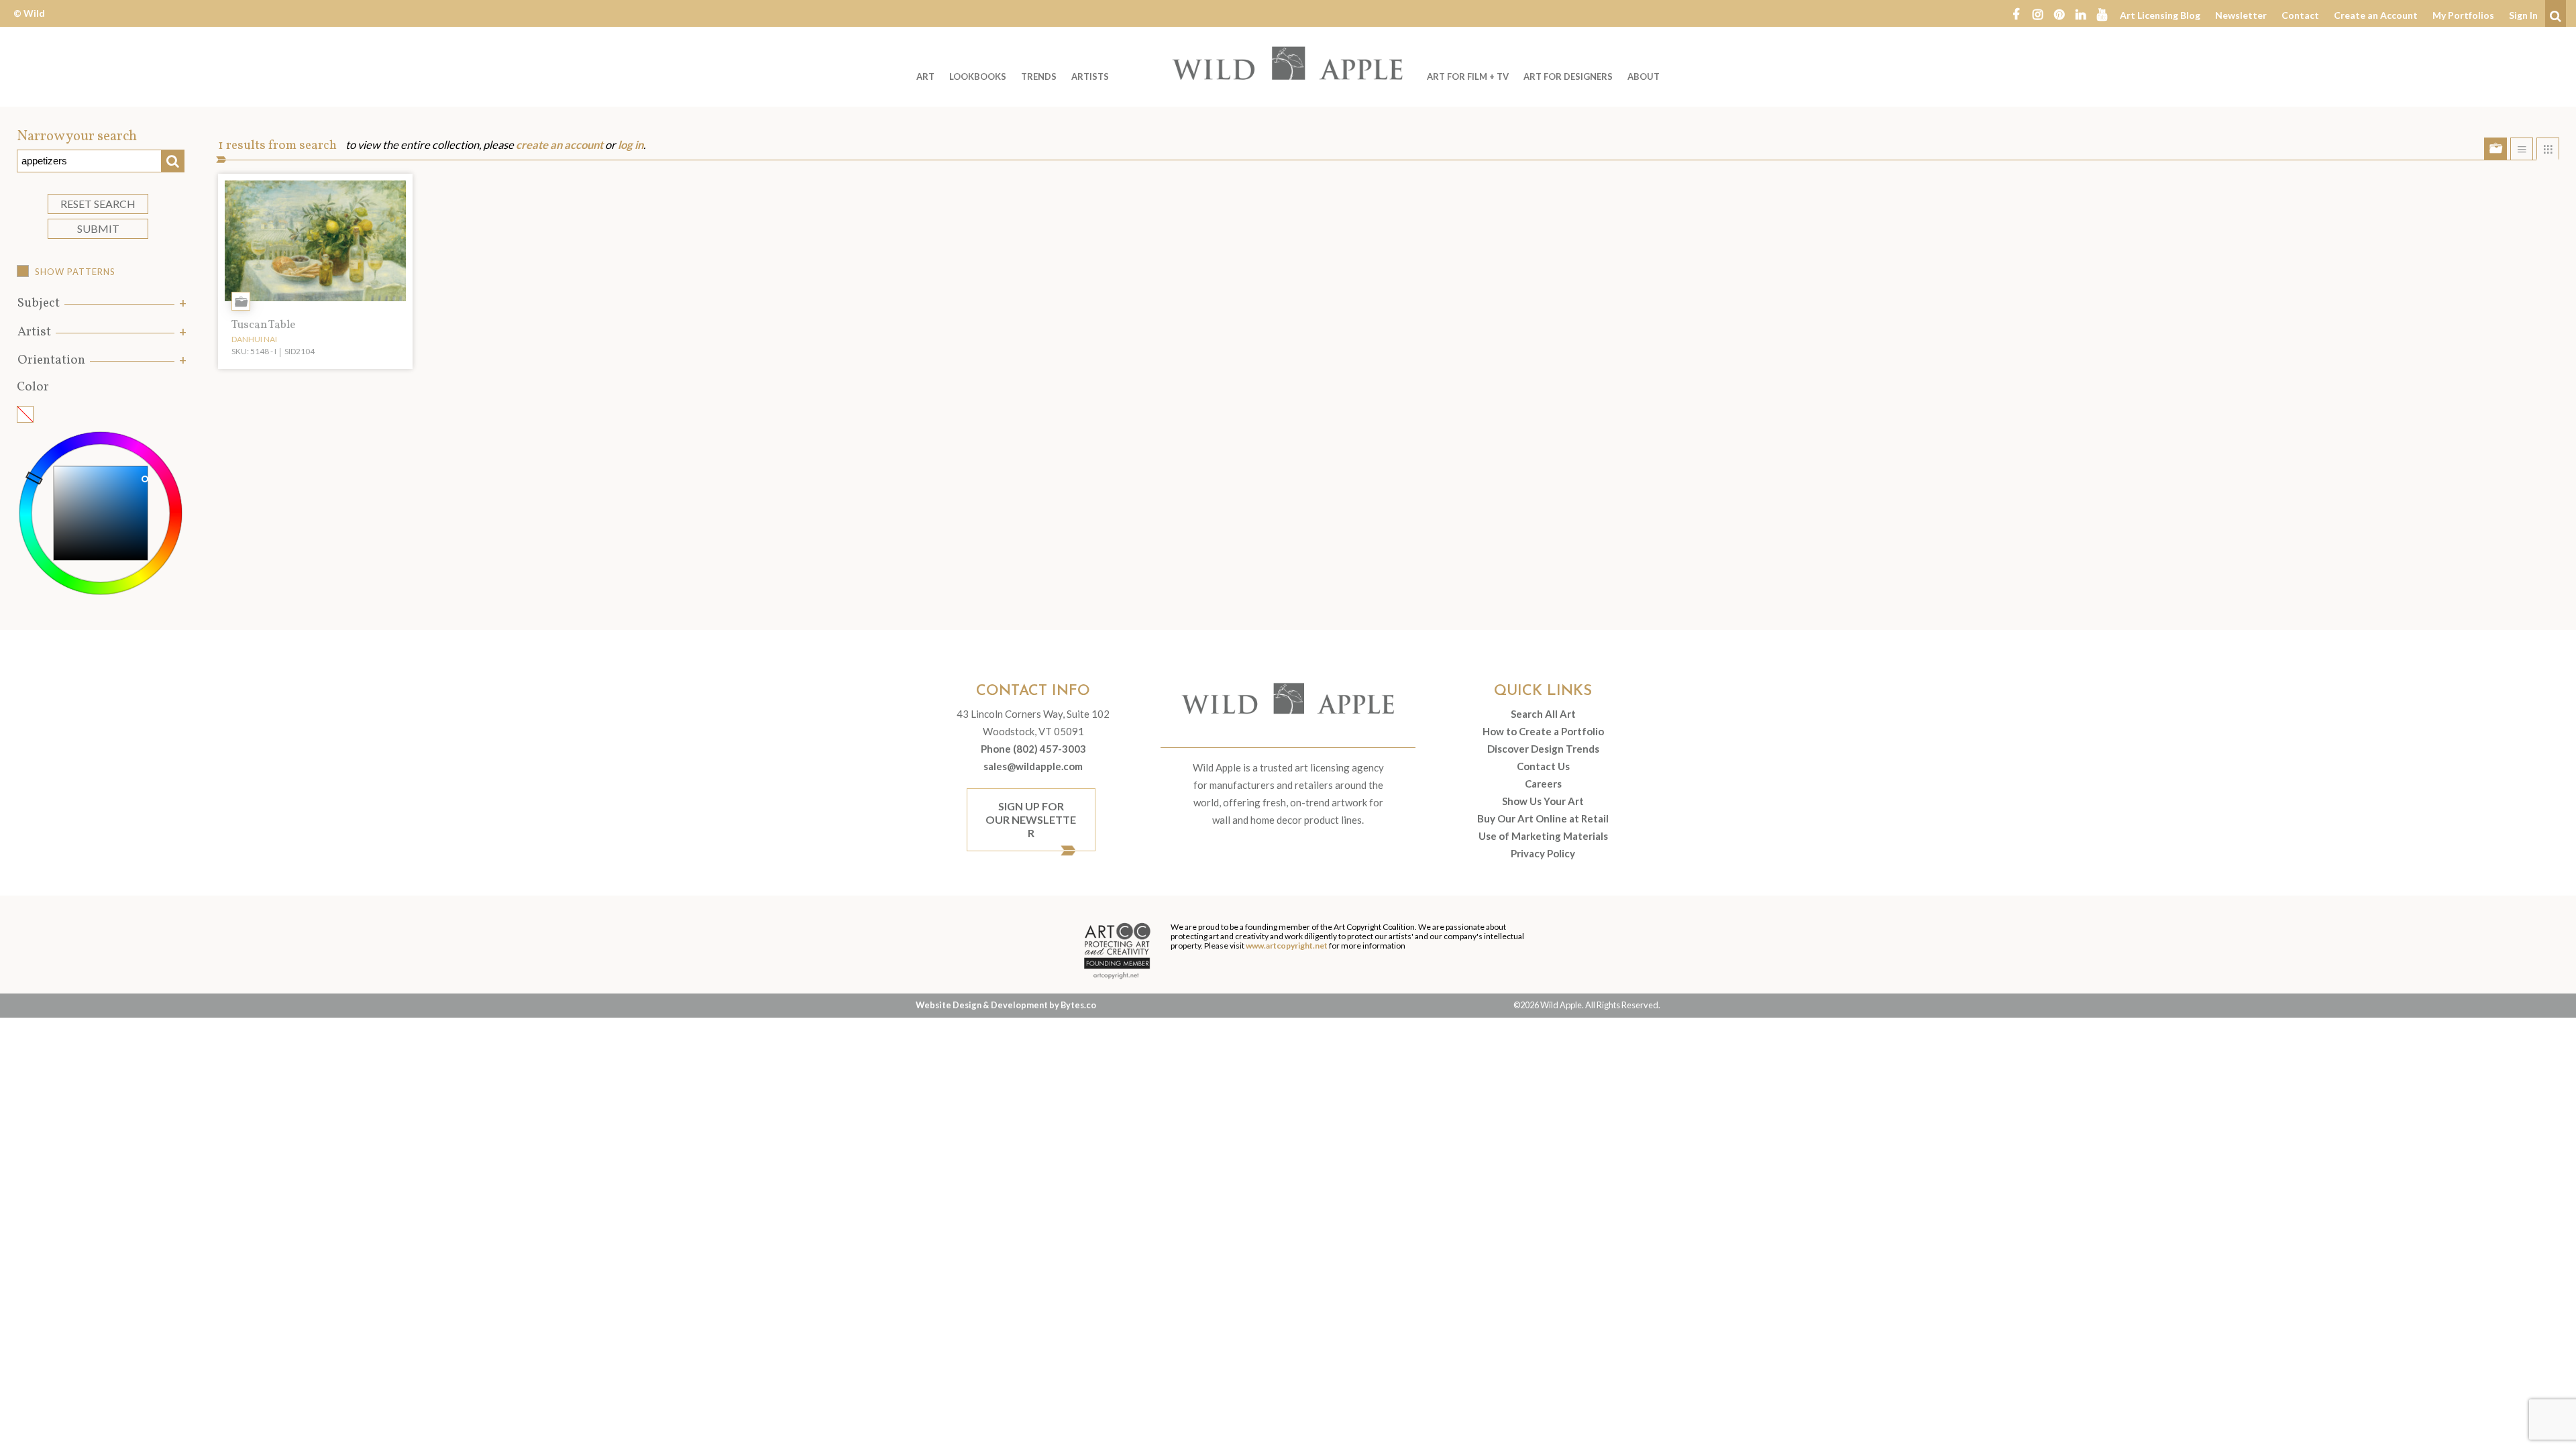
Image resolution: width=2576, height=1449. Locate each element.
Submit (98, 228)
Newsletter (2241, 15)
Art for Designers (1568, 76)
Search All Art (1543, 714)
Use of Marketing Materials (1543, 836)
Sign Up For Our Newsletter (1031, 819)
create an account (559, 145)
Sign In (2523, 15)
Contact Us (1543, 766)
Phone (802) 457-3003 (1033, 749)
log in (631, 145)
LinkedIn (2080, 13)
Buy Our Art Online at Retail (1543, 818)
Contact (2300, 15)
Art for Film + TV (1468, 76)
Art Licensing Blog (2160, 15)
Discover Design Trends (1543, 749)
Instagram (2037, 13)
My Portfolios (2463, 15)
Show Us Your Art (1543, 801)
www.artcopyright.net (1287, 946)
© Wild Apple (29, 23)
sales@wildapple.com (1033, 766)
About (1644, 76)
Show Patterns (75, 272)
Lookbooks (978, 76)
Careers (1543, 784)
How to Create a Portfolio (1543, 731)
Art (925, 76)
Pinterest (2059, 13)
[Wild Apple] (1288, 63)
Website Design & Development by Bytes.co (1006, 1005)
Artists (1090, 76)
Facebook (2016, 13)
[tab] (101, 304)
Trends (1039, 76)
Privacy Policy (1543, 853)
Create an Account (2376, 15)
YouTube (2102, 13)
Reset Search (98, 204)
